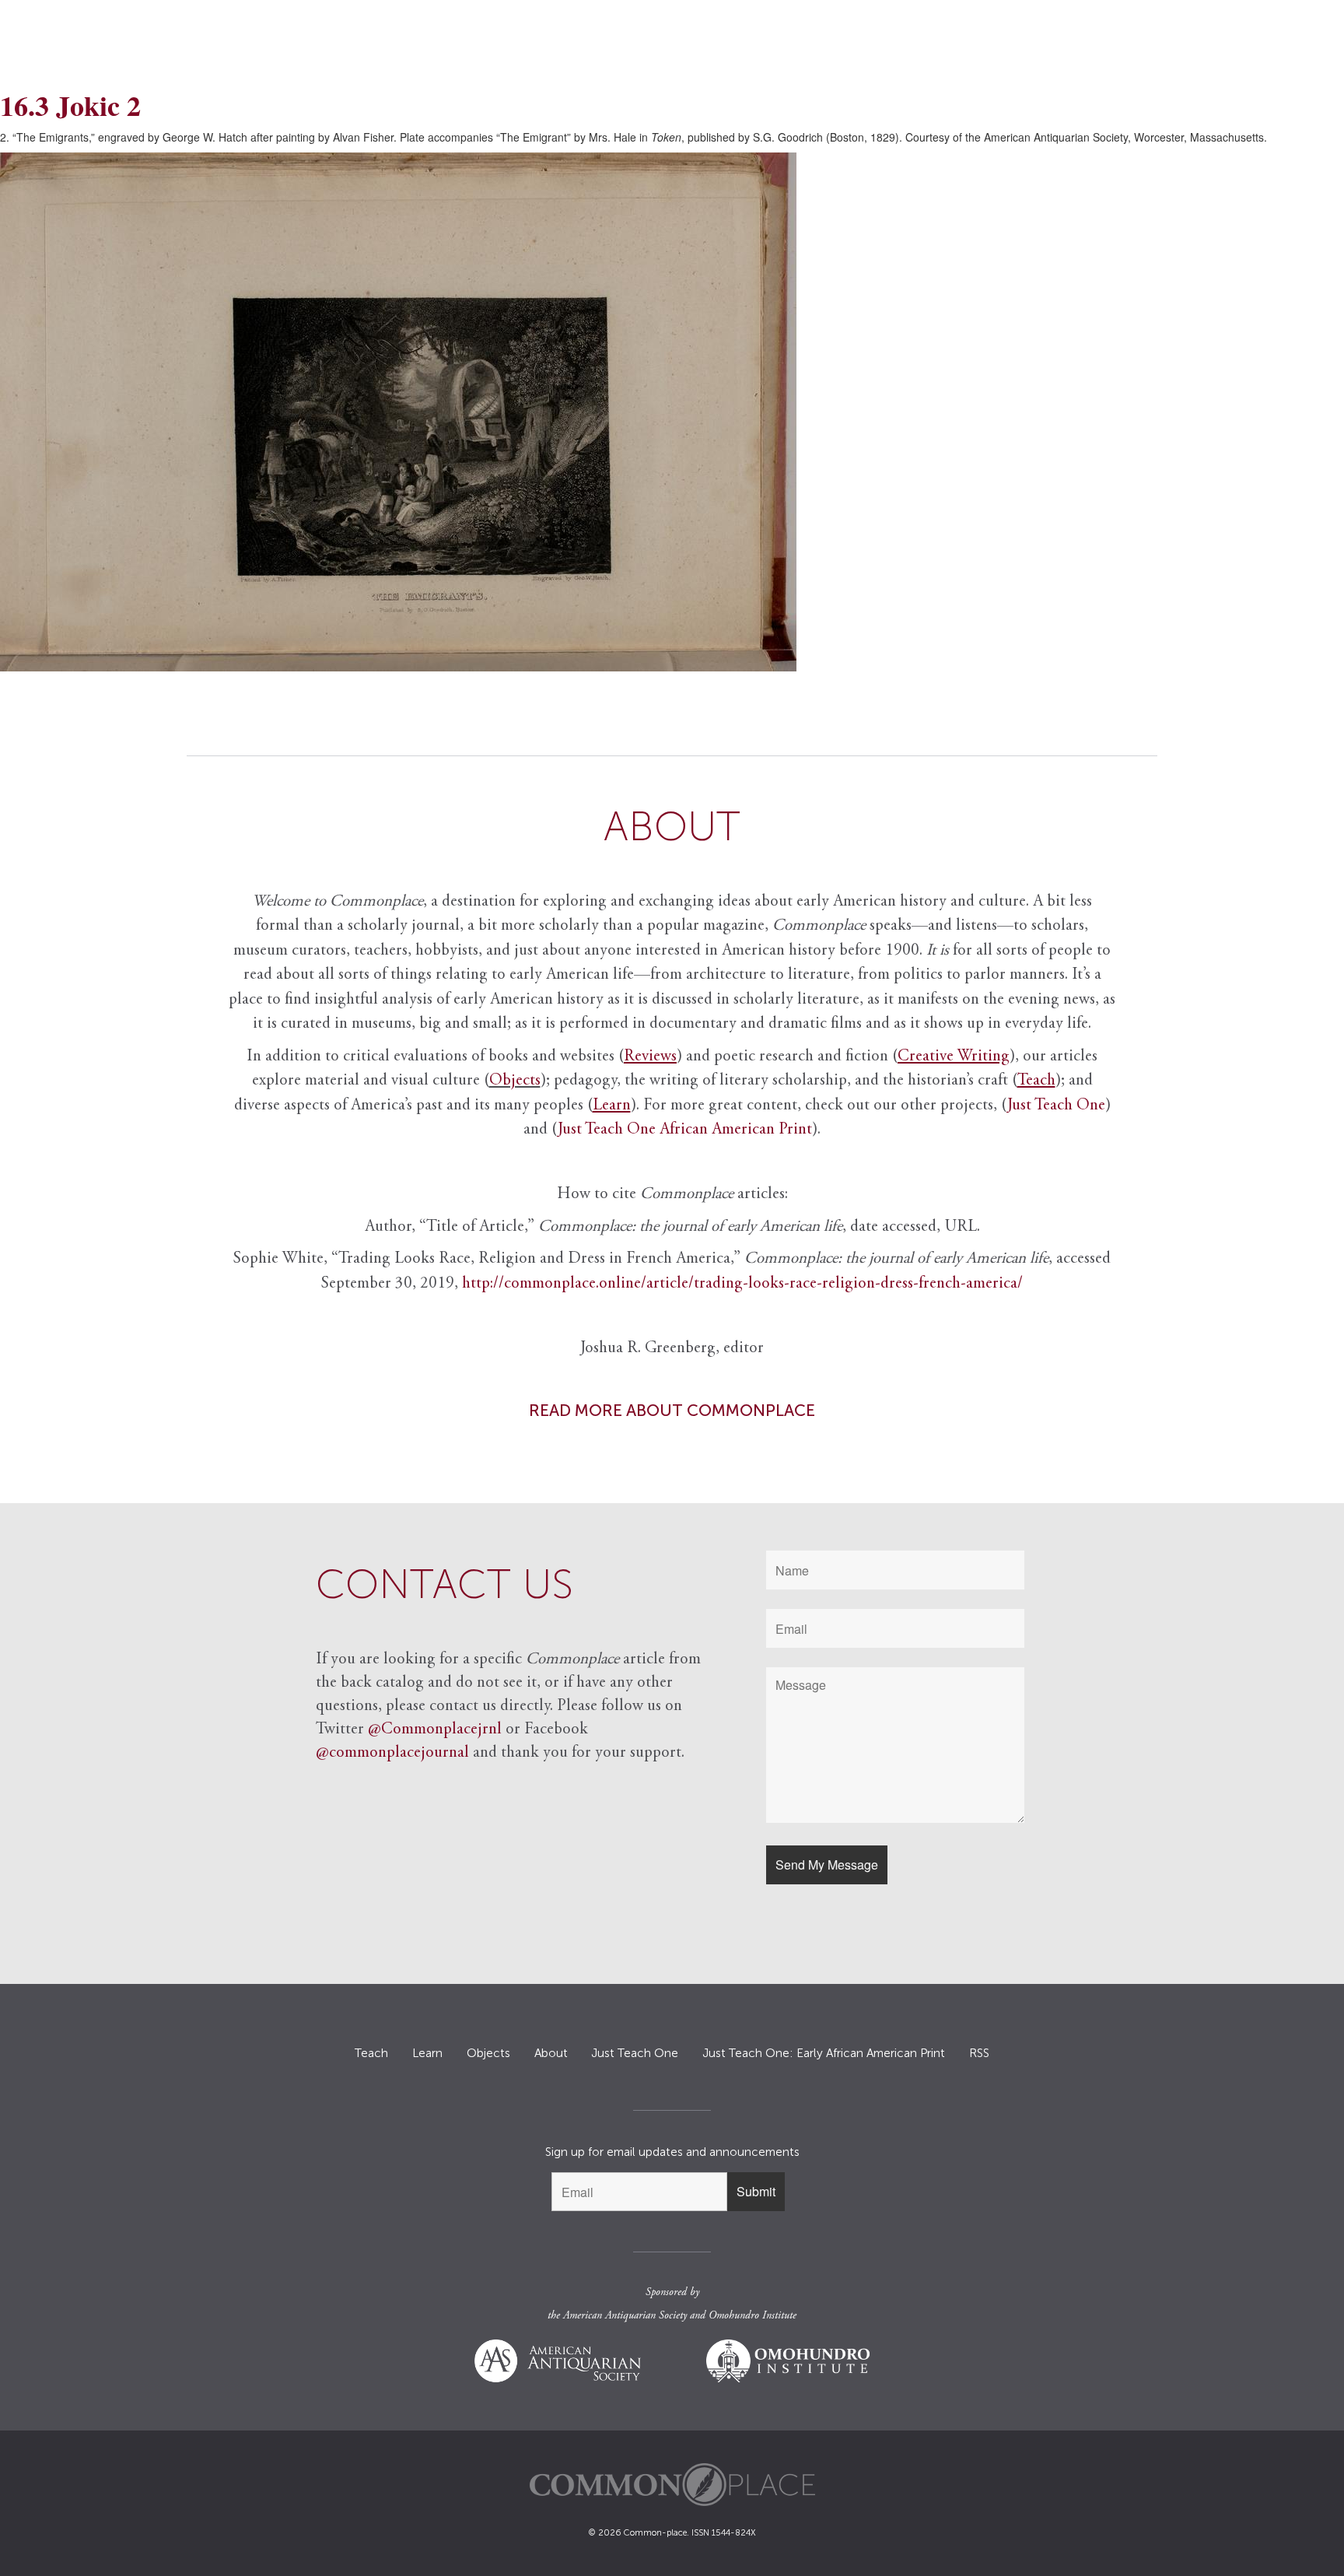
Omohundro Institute (752, 2316)
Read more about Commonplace (672, 1410)
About (551, 2053)
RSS (979, 2053)
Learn (427, 2053)
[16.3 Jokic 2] (672, 412)
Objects (515, 1081)
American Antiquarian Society (625, 2316)
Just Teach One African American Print (685, 1130)
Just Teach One (1056, 1106)
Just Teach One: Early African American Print (824, 2053)
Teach (371, 2053)
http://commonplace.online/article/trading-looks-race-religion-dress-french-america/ (742, 1284)
